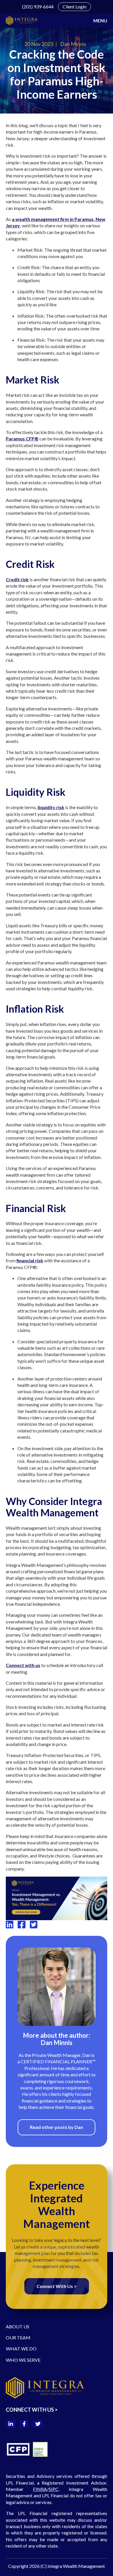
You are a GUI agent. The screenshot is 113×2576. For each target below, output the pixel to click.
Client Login (74, 7)
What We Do (21, 2349)
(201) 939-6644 (38, 7)
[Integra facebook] (21, 1925)
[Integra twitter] (34, 1925)
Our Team (18, 2338)
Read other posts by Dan (57, 2127)
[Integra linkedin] (10, 1925)
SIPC (54, 2489)
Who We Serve (23, 2360)
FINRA (40, 2489)
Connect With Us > (57, 2286)
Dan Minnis (73, 44)
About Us (18, 2326)
